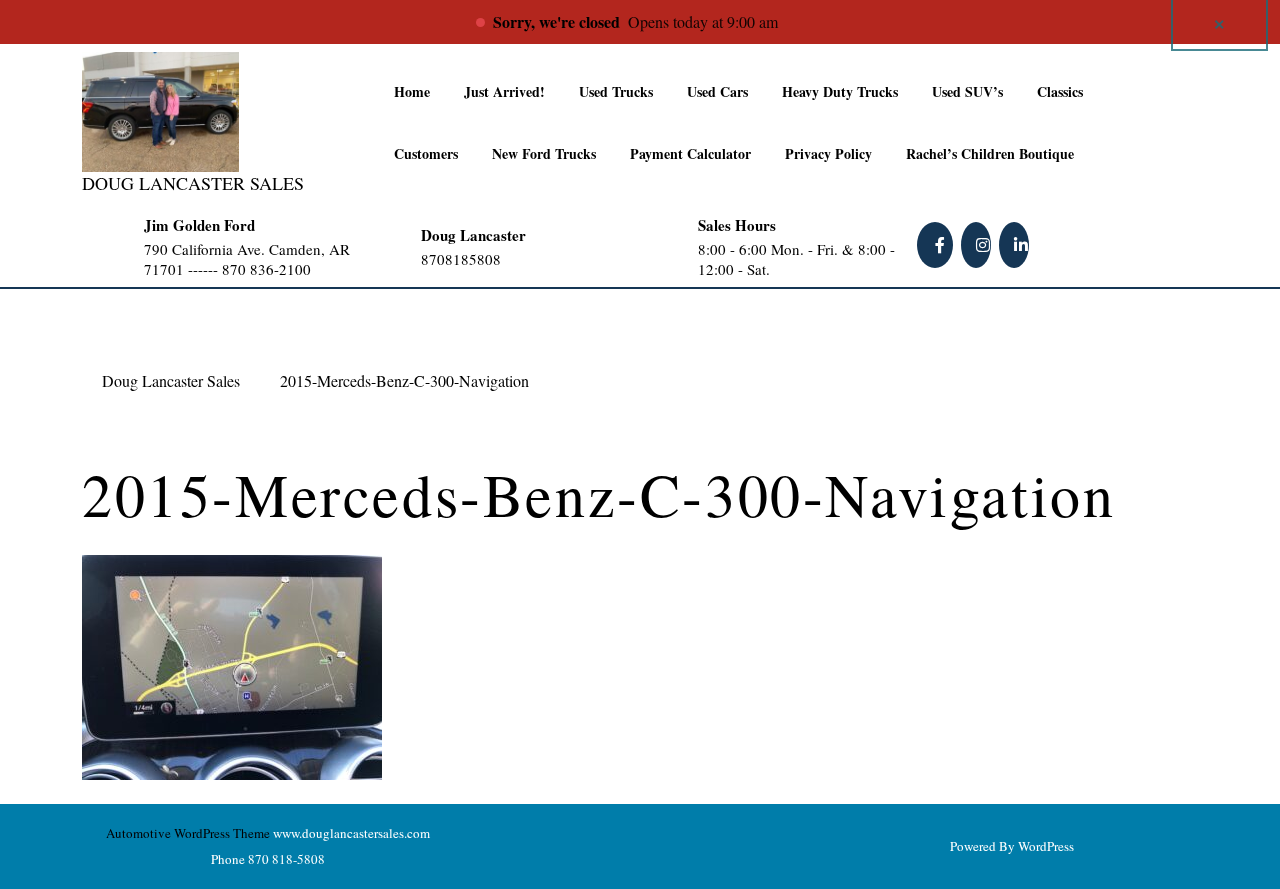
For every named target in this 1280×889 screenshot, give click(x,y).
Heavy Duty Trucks (840, 91)
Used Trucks (616, 91)
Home (412, 91)
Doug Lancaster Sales (193, 183)
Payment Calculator (690, 153)
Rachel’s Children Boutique (990, 153)
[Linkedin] (1016, 244)
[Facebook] (937, 244)
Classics (1060, 91)
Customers (426, 153)
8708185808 (500, 259)
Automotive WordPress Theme (188, 833)
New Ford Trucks (544, 153)
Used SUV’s (967, 91)
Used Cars (717, 91)
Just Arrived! (504, 91)
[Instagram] (978, 244)
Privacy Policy (828, 153)
